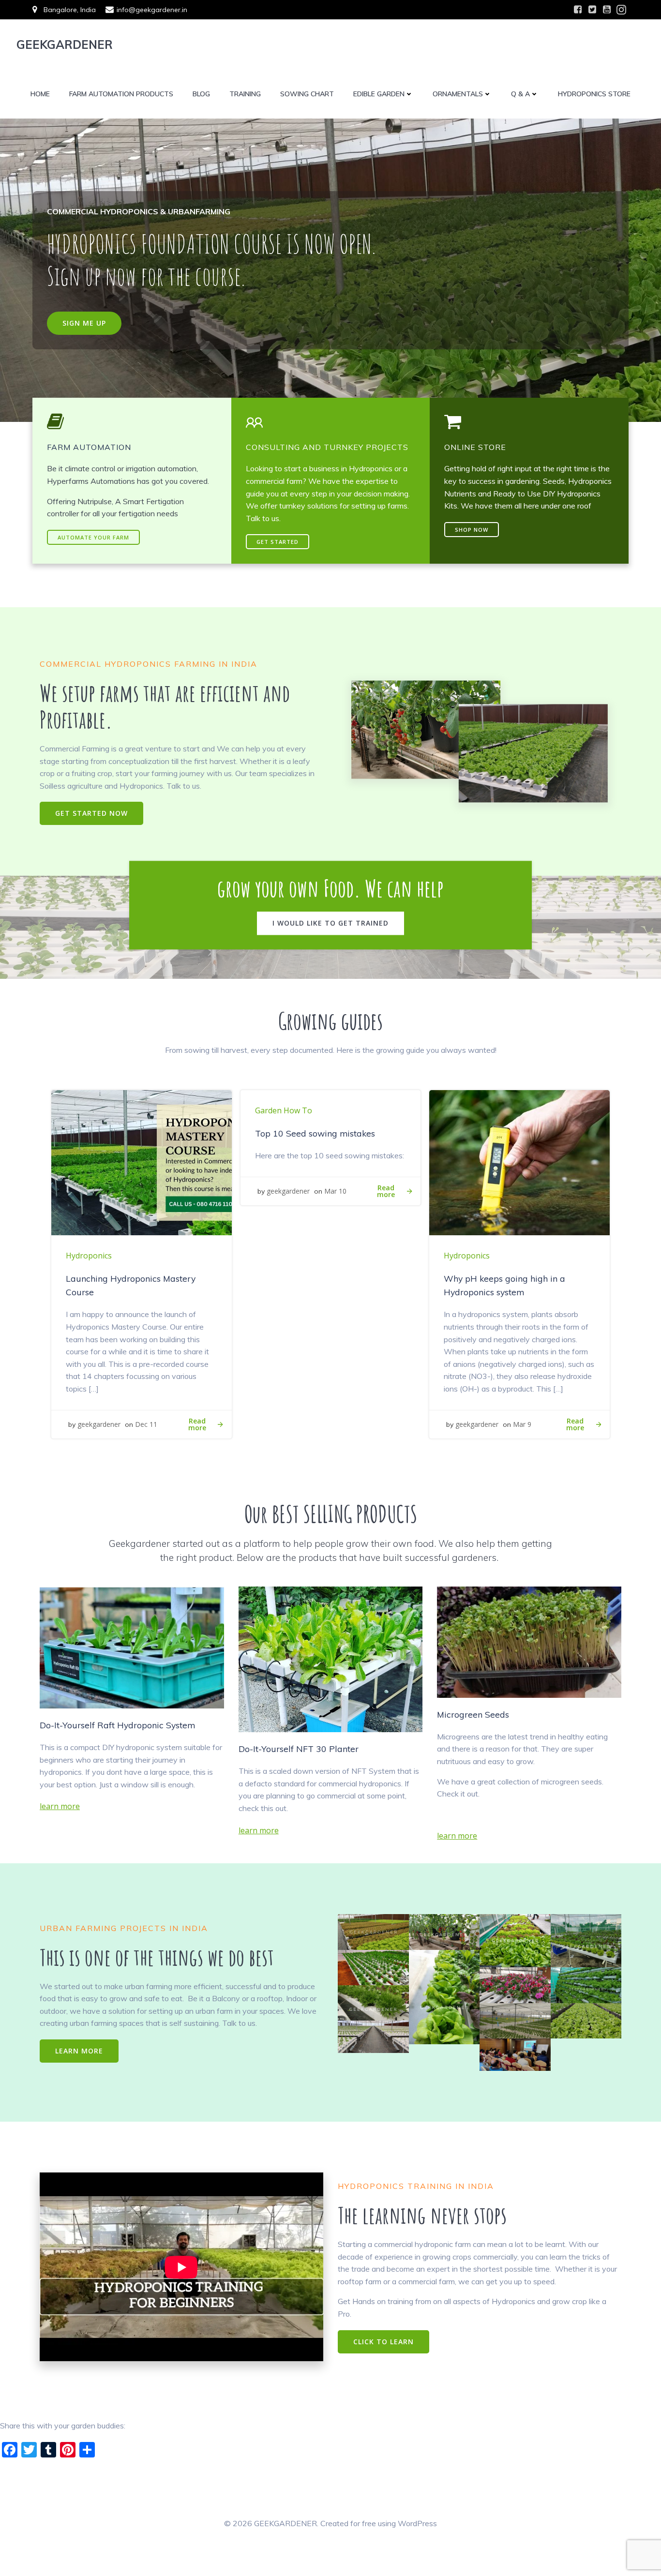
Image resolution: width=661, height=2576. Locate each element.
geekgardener (99, 1424)
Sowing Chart (307, 94)
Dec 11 (146, 1424)
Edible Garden (379, 94)
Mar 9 (522, 1424)
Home (40, 94)
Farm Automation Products (121, 94)
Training (245, 94)
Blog (201, 94)
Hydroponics (89, 1256)
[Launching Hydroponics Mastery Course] (142, 1162)
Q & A (520, 94)
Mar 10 (335, 1191)
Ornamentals (458, 94)
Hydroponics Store (594, 94)
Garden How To (284, 1110)
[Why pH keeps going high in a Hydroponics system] (519, 1162)
